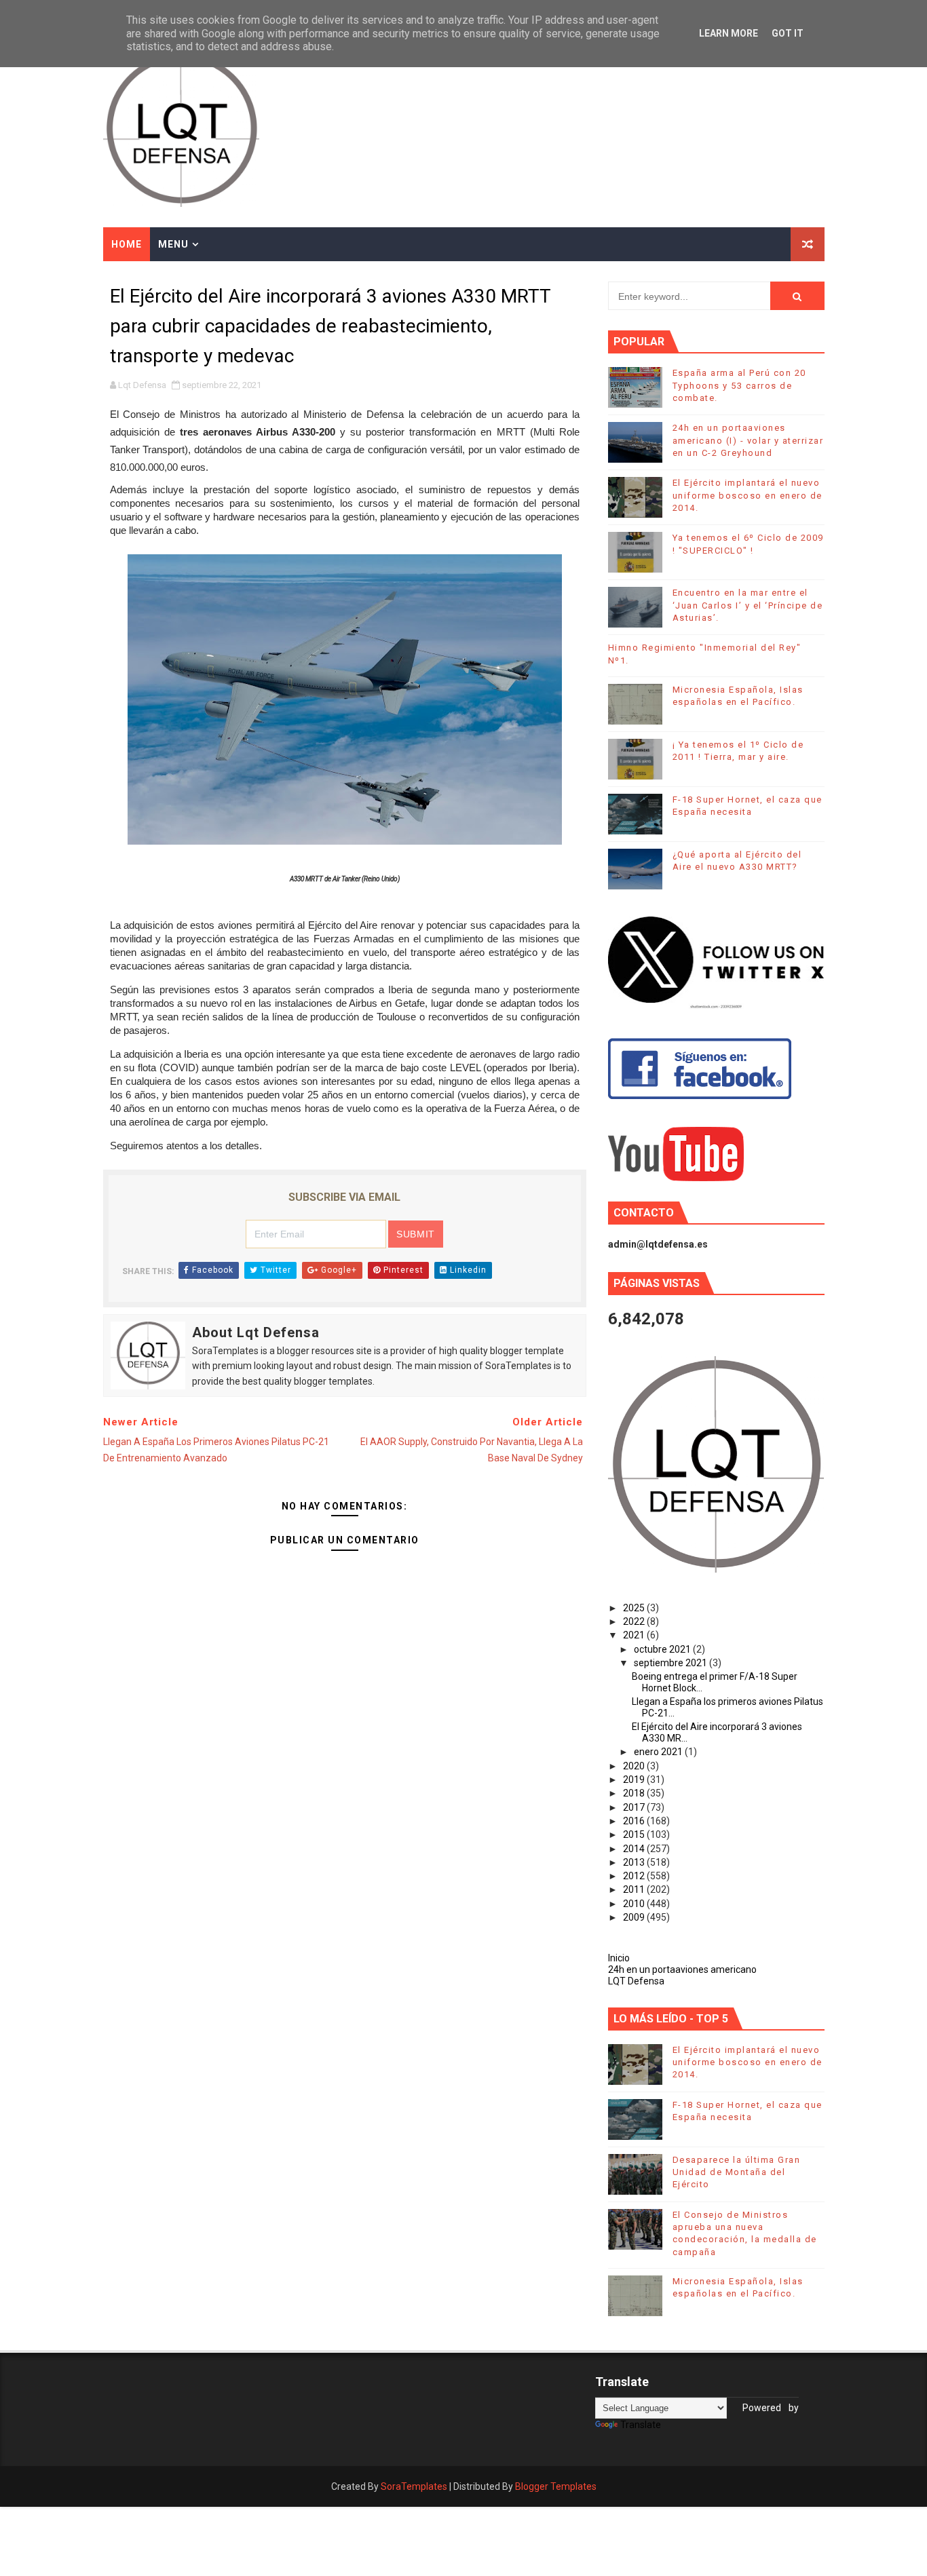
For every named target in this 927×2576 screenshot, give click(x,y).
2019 (635, 1780)
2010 (635, 1904)
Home (127, 244)
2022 (635, 1621)
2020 (635, 1766)
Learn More (729, 33)
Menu (173, 244)
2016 (635, 1821)
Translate (641, 2425)
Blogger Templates (556, 2486)
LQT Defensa (636, 1981)
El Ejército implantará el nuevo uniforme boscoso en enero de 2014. (748, 495)
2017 (635, 1807)
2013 (635, 1862)
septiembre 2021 (671, 1663)
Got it (788, 33)
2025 (635, 1608)
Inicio (619, 1958)
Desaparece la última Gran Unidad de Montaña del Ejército (737, 2172)
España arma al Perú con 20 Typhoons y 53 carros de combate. (739, 385)
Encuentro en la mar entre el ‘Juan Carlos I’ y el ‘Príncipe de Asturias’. (748, 605)
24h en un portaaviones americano (682, 1969)
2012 (635, 1876)
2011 (635, 1889)
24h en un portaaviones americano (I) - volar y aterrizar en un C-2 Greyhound (748, 440)
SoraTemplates (414, 2486)
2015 (635, 1834)
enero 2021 (659, 1752)
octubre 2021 (663, 1649)
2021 (635, 1635)
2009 (635, 1917)
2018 (635, 1793)
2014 (635, 1849)
